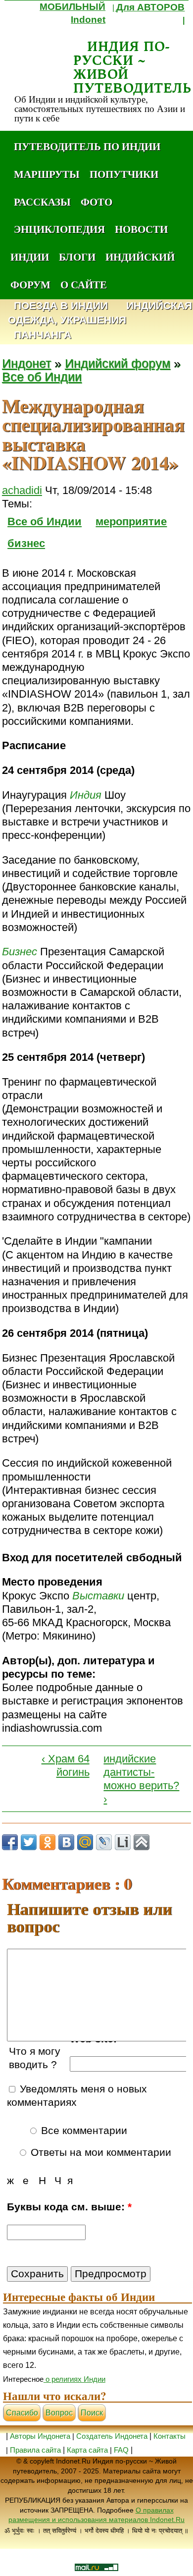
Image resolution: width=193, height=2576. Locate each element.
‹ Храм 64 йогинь (66, 1765)
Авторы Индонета (40, 2436)
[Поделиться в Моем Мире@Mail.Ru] (85, 1842)
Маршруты (47, 174)
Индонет (26, 363)
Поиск (92, 2413)
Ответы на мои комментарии (99, 2152)
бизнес (26, 543)
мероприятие (131, 521)
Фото (96, 202)
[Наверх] (142, 1842)
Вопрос (59, 2413)
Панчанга (43, 335)
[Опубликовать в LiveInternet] (123, 1842)
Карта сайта (87, 2450)
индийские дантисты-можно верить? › (141, 1779)
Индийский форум (118, 363)
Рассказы (42, 202)
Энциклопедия (59, 229)
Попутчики (124, 174)
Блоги (77, 257)
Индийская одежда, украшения (100, 313)
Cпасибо (22, 2413)
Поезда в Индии (61, 306)
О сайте (84, 284)
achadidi (22, 490)
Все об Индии (42, 377)
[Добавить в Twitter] (29, 1842)
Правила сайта (35, 2450)
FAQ (121, 2450)
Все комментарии (83, 2131)
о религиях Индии (74, 2379)
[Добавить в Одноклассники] (48, 1842)
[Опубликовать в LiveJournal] (104, 1842)
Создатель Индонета (112, 2436)
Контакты (169, 2436)
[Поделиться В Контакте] (66, 1842)
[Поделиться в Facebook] (10, 1842)
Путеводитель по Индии (87, 146)
